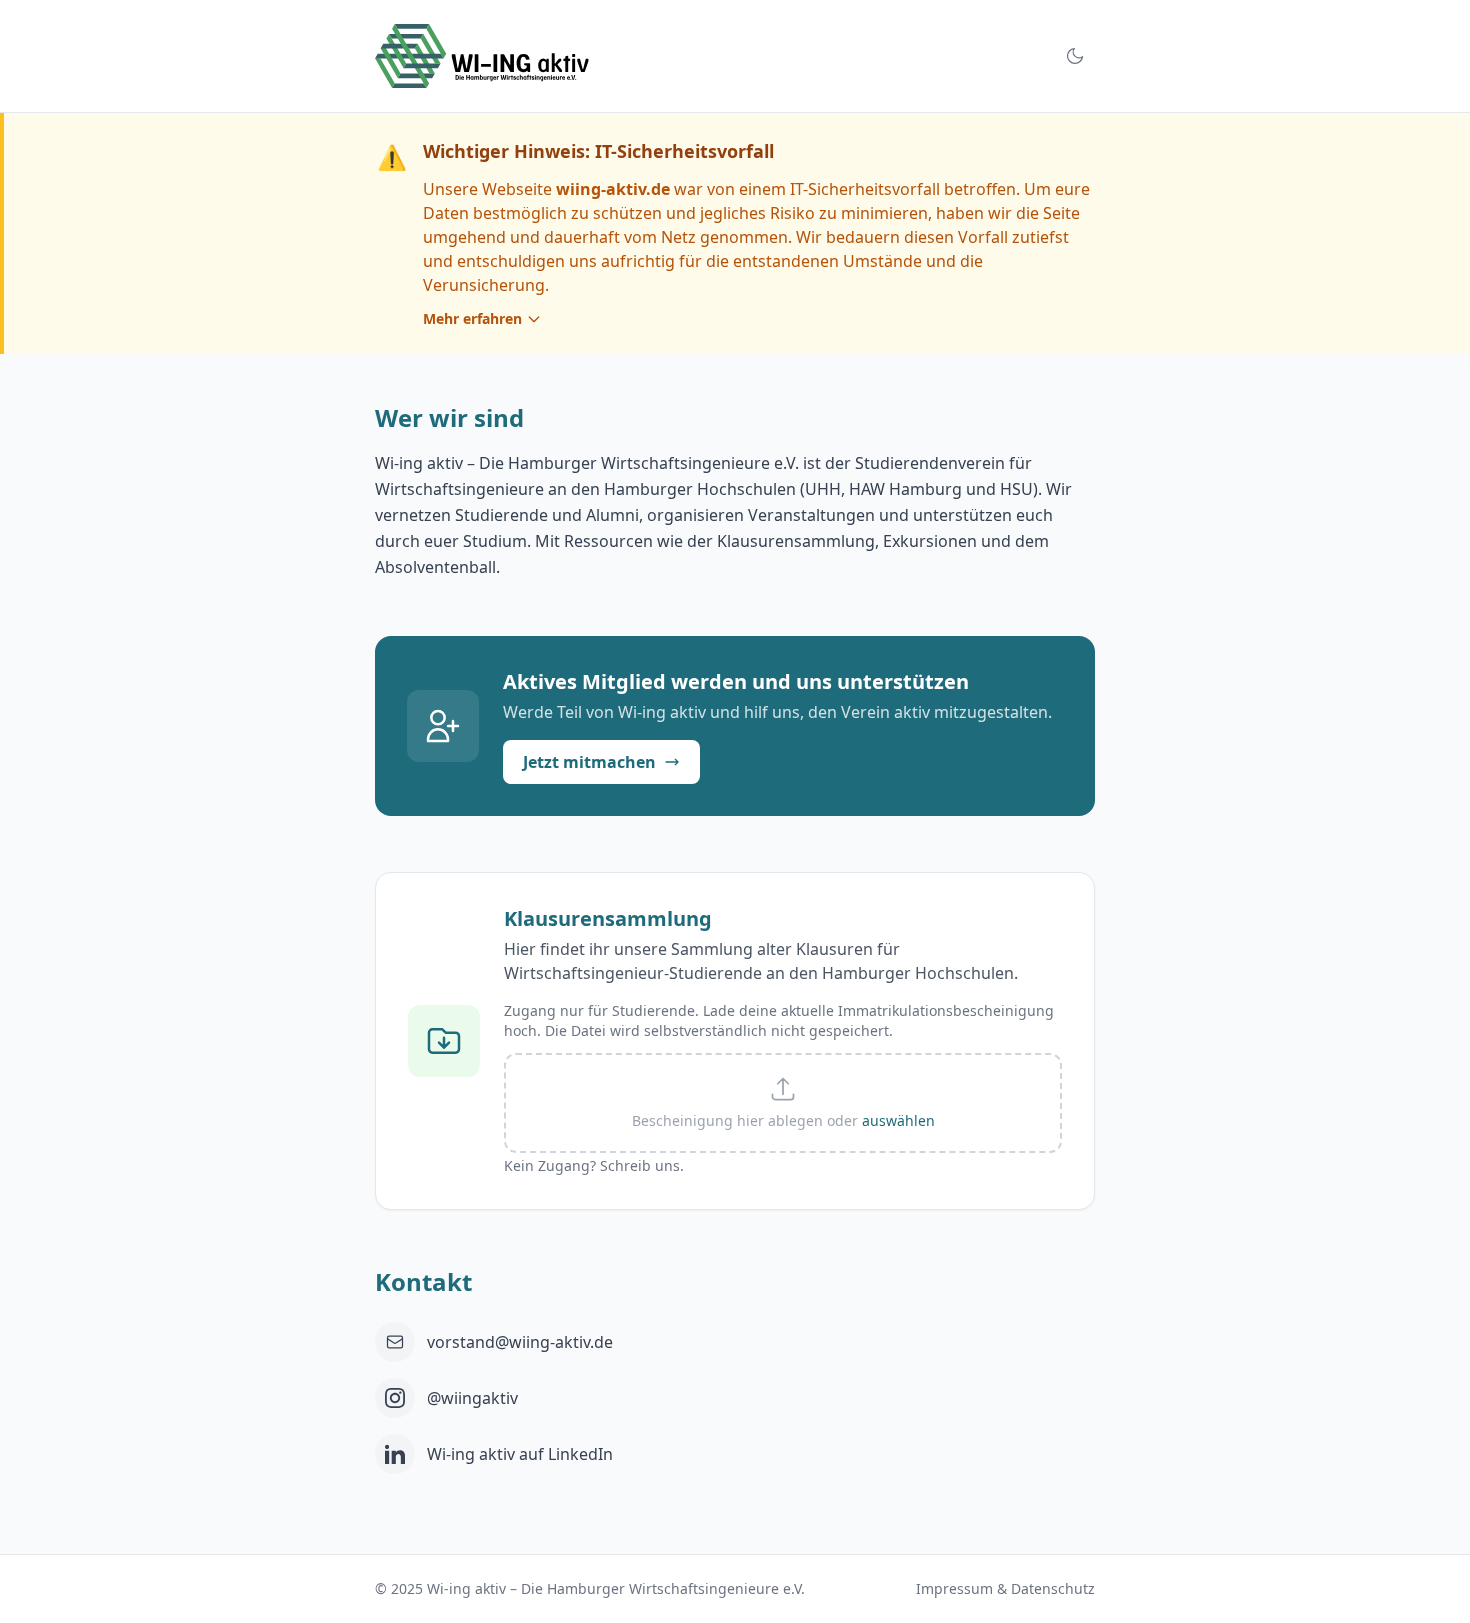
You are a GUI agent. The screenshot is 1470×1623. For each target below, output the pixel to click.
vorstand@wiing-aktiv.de (520, 1342)
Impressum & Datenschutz (1005, 1588)
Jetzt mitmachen (589, 762)
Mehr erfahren (472, 318)
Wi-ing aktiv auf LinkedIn (520, 1454)
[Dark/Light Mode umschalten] (1075, 56)
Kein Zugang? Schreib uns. (594, 1165)
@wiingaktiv (472, 1398)
